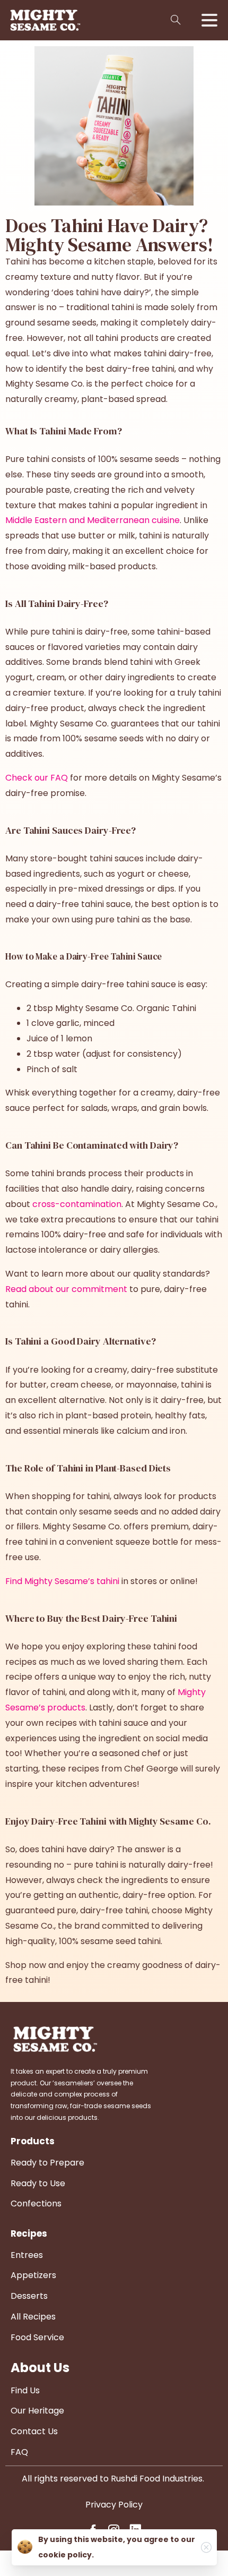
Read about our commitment (66, 1289)
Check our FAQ (37, 778)
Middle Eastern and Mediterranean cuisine (93, 520)
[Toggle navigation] (209, 20)
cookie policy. (66, 2555)
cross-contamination (77, 1204)
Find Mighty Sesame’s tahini (62, 1581)
